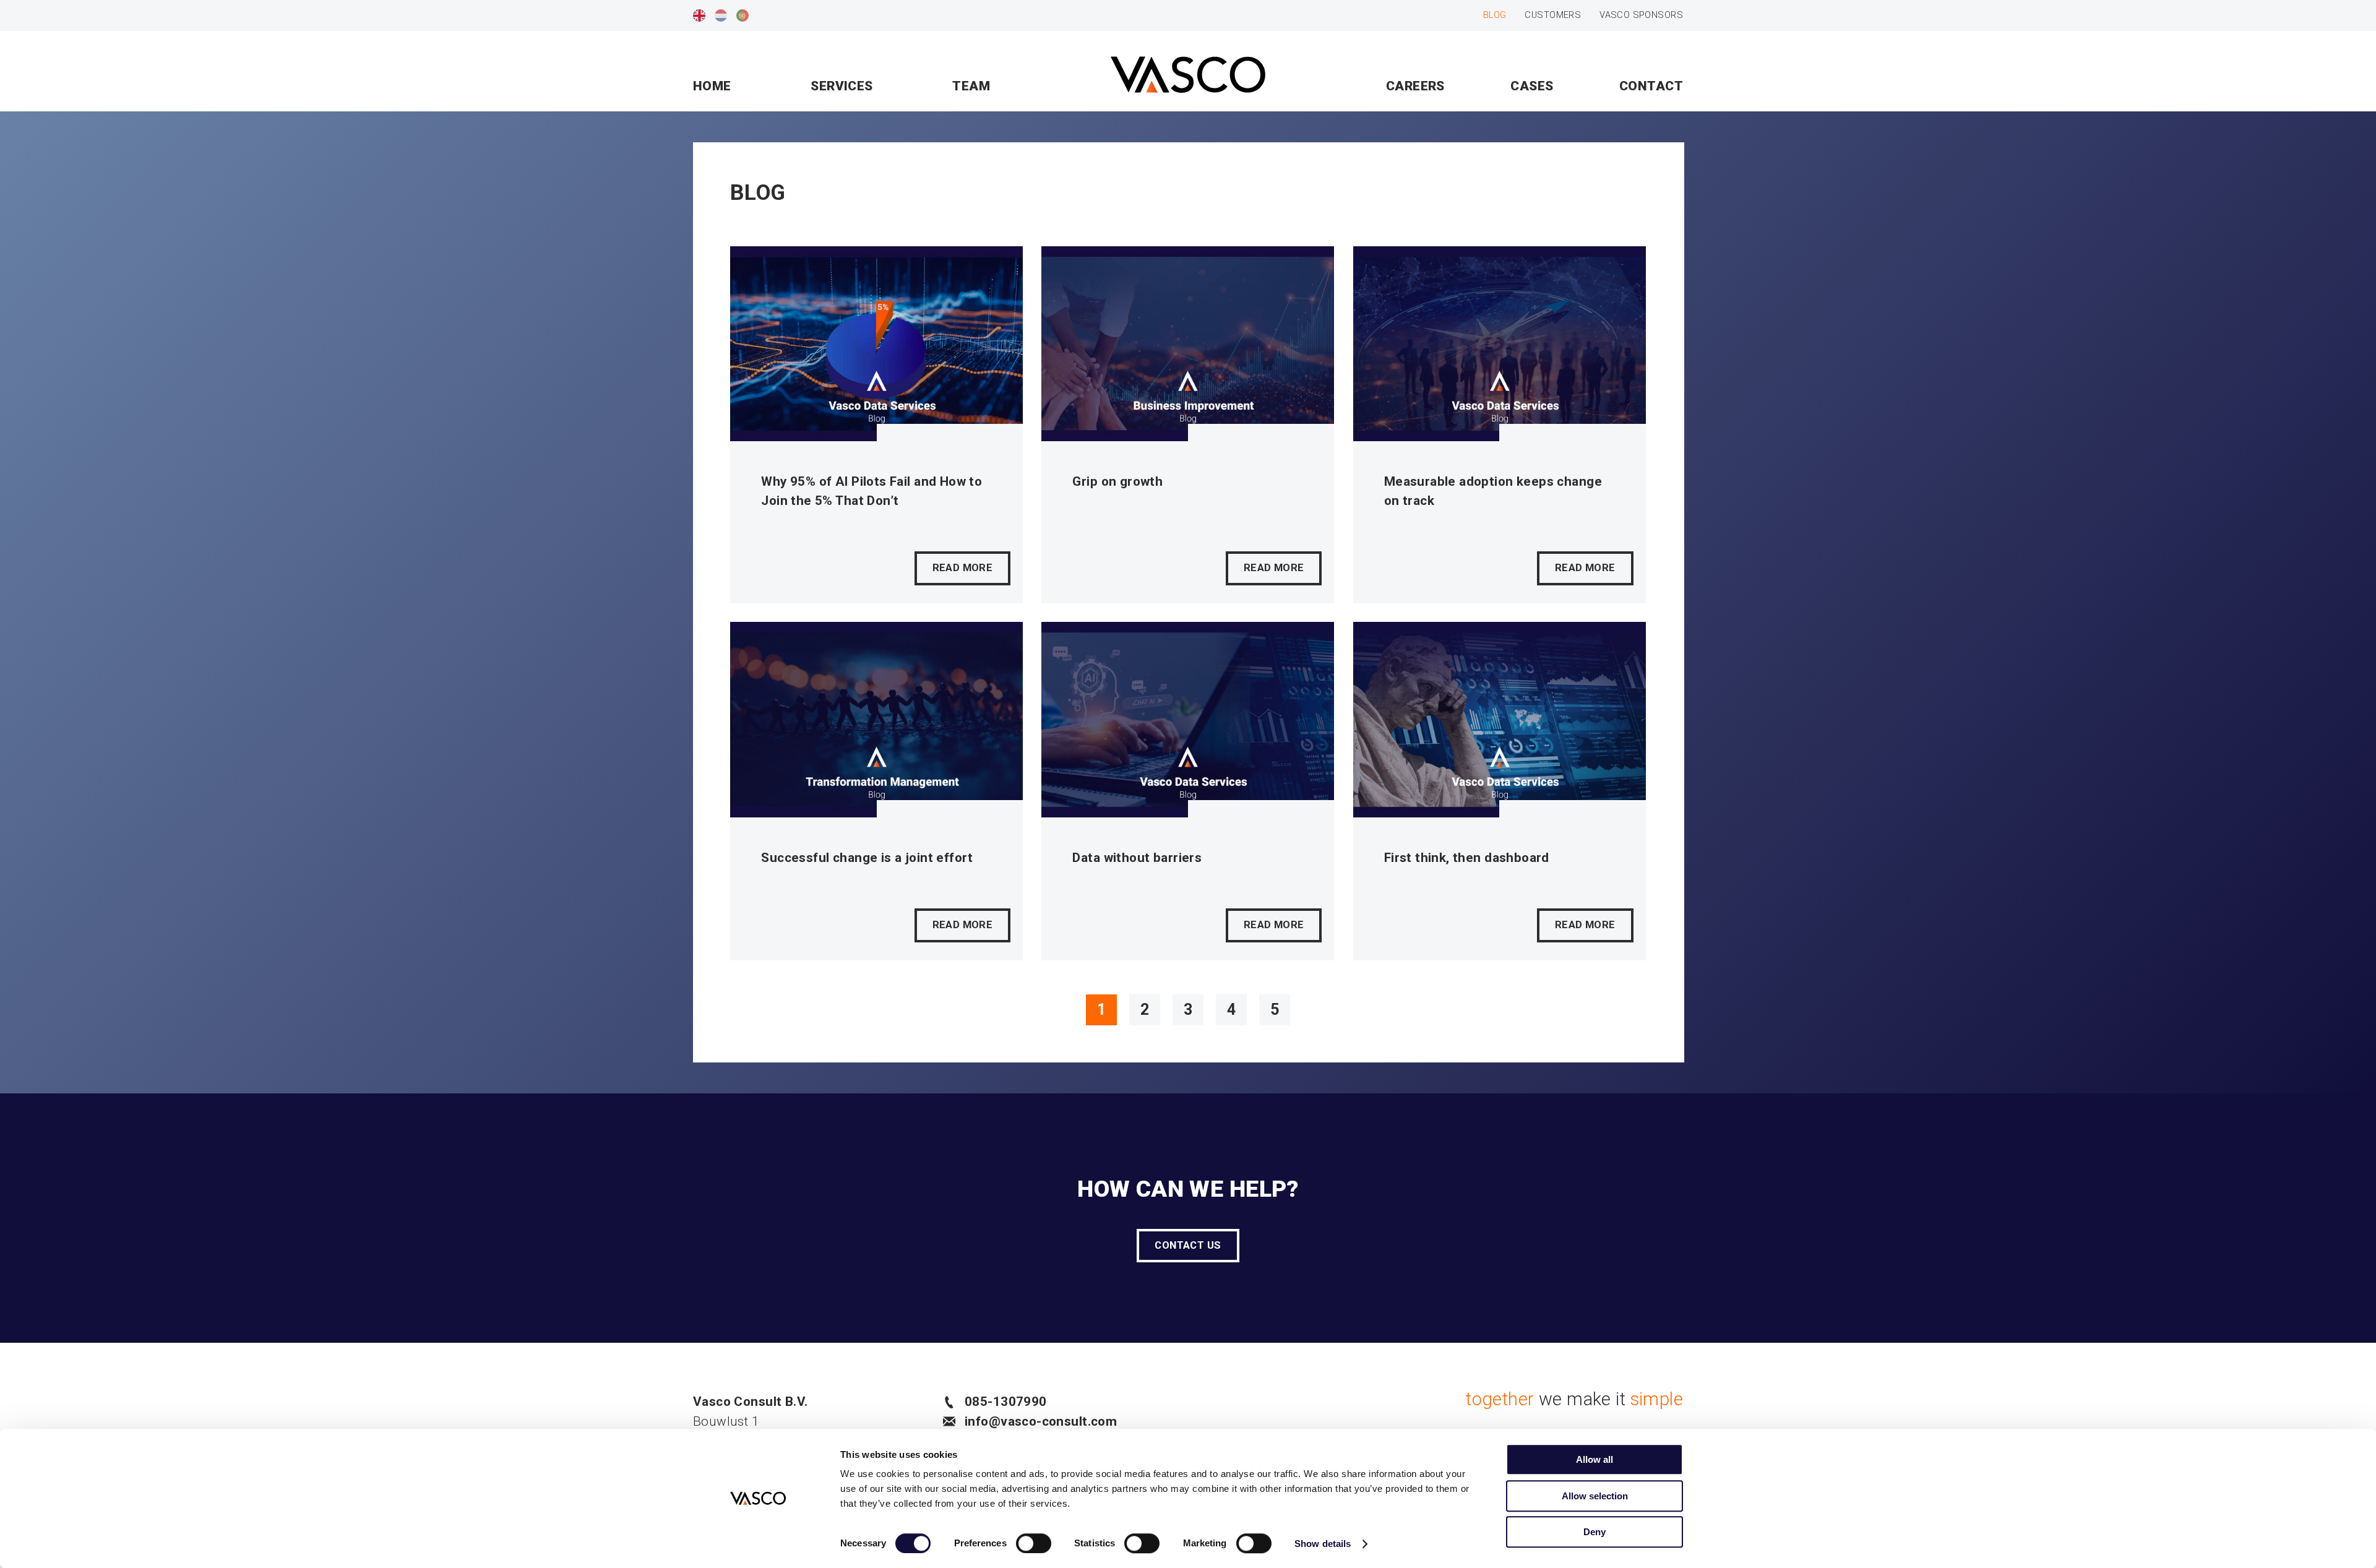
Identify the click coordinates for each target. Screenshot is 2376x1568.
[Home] (1188, 77)
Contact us (1188, 1245)
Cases (1532, 86)
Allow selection (1595, 1496)
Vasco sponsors (1641, 15)
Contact (1651, 86)
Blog (1495, 15)
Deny (1595, 1532)
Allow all (1595, 1459)
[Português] (742, 15)
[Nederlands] (721, 15)
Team (971, 86)
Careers (1415, 86)
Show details (1323, 1544)
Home (712, 86)
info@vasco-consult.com (1041, 1421)
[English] (699, 15)
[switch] (1034, 1543)
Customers (1553, 15)
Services (841, 86)
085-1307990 (1006, 1402)
